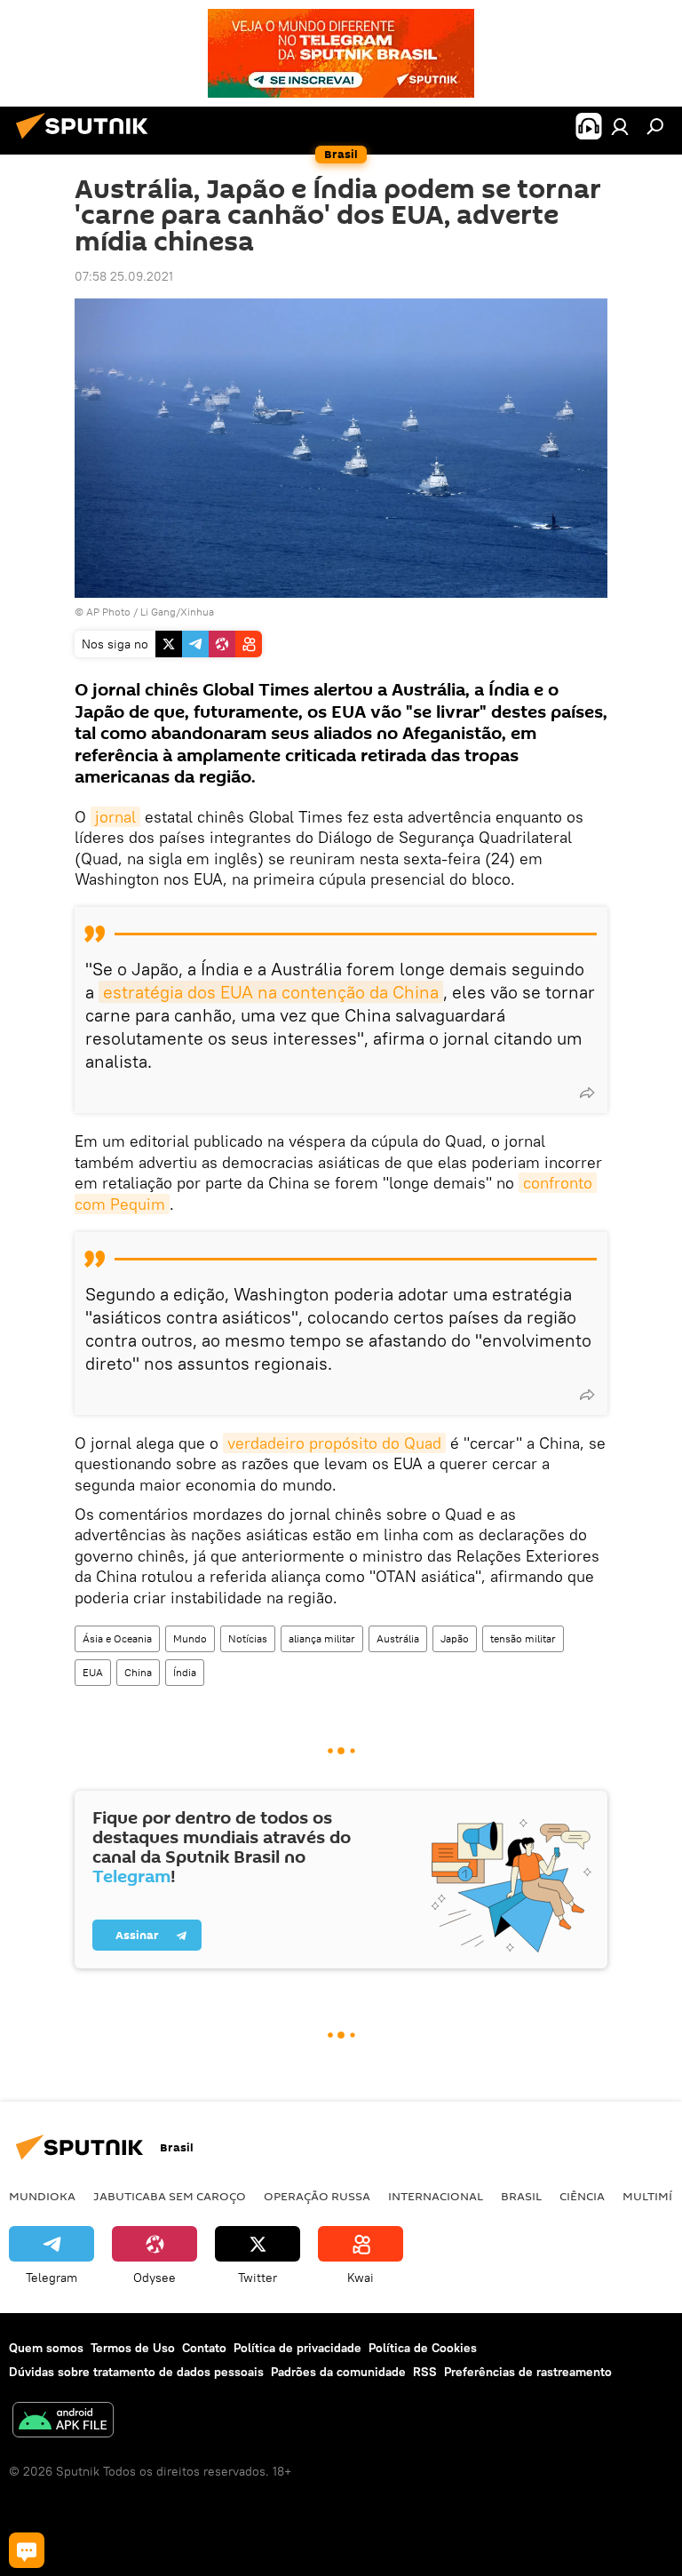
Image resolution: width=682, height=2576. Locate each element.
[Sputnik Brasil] (87, 141)
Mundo (190, 1638)
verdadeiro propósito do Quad (334, 1443)
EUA (93, 1672)
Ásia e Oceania (117, 1638)
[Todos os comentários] (27, 2550)
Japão (455, 1638)
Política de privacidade (297, 2348)
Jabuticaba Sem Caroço (170, 2196)
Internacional (436, 2196)
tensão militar (523, 1638)
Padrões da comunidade (338, 2372)
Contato (204, 2348)
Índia (185, 1672)
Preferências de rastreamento (528, 2372)
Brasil (521, 2196)
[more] (587, 1093)
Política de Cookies (423, 2348)
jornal (115, 817)
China (138, 1672)
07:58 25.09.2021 (124, 276)
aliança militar (322, 1638)
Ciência (582, 2196)
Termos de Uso (133, 2348)
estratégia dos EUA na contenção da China (271, 992)
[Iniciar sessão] (620, 126)
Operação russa (317, 2196)
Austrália (398, 1638)
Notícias (248, 1638)
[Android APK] (63, 2422)
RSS (425, 2372)
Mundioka (42, 2196)
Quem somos (46, 2348)
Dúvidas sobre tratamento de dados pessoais (136, 2372)
